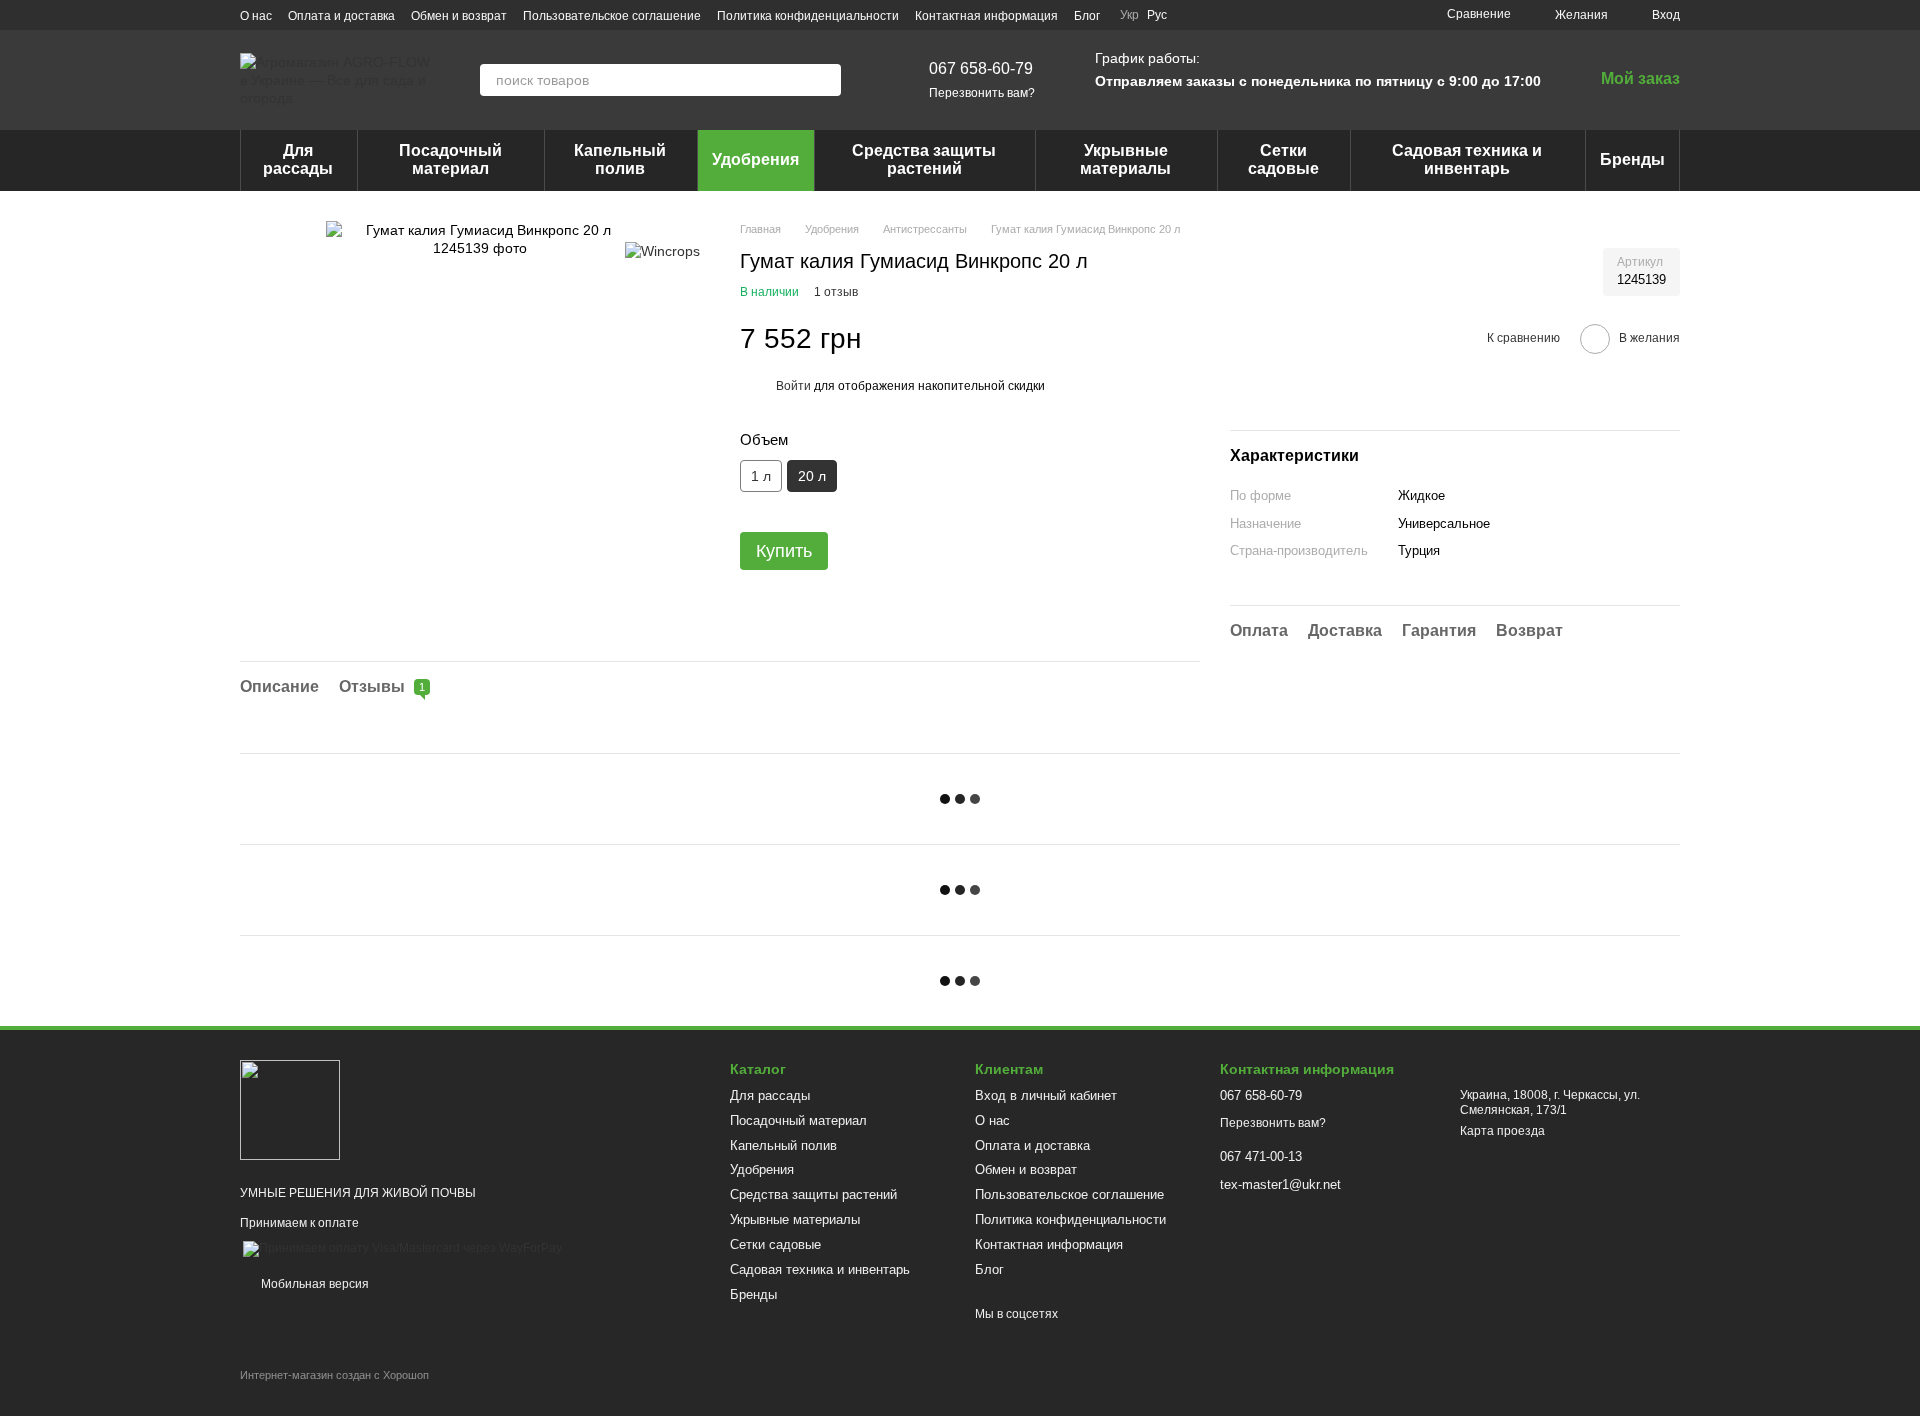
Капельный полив (620, 159)
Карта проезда (1502, 1131)
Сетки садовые (1283, 159)
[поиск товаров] (825, 80)
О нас (256, 16)
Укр (1129, 15)
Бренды (1632, 159)
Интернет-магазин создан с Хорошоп (334, 1375)
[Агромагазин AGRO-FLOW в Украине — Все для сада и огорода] (290, 1109)
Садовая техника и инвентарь (1467, 159)
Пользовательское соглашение (612, 16)
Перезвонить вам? (982, 93)
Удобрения (755, 159)
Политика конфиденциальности (808, 16)
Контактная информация (986, 16)
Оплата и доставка (341, 16)
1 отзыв (836, 292)
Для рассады (298, 159)
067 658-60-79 (981, 68)
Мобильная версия (313, 1284)
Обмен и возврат (459, 16)
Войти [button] (793, 386)
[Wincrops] (662, 250)
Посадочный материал (450, 159)
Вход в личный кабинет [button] (1046, 1095)
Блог (1087, 16)
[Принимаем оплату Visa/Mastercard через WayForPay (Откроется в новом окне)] (402, 1248)
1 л (761, 476)
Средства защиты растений (924, 159)
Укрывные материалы (1125, 159)
